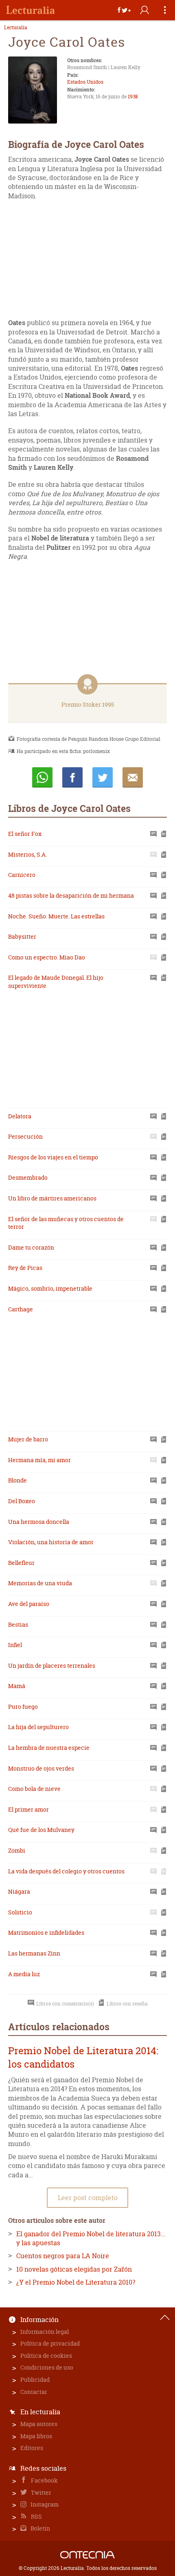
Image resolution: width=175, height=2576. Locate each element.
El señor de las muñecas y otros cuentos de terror (66, 1223)
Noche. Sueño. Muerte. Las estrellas (56, 916)
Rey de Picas (25, 1268)
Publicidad (35, 2380)
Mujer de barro (28, 1439)
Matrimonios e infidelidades (46, 1933)
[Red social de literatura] (31, 10)
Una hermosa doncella (39, 1522)
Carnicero (22, 875)
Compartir (72, 777)
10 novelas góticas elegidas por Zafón (74, 2269)
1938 (133, 97)
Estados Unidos (85, 82)
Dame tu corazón (31, 1247)
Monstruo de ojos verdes (41, 1768)
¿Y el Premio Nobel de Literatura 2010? (76, 2282)
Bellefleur (21, 1563)
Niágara (19, 1891)
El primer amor (28, 1809)
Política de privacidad (50, 2343)
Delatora (20, 1116)
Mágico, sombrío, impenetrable (50, 1288)
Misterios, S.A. (27, 854)
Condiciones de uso (47, 2367)
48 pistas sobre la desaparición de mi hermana (71, 895)
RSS (36, 2516)
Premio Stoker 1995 (88, 704)
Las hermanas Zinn (34, 1953)
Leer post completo (88, 2198)
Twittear (103, 777)
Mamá (17, 1686)
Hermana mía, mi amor (39, 1460)
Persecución (25, 1136)
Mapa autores (39, 2424)
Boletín (40, 2528)
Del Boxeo (22, 1501)
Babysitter (22, 936)
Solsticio (20, 1912)
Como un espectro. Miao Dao (47, 957)
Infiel (15, 1645)
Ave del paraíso (29, 1604)
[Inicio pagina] (165, 2318)
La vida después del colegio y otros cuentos (66, 1871)
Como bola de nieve (34, 1789)
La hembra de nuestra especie (49, 1748)
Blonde (17, 1480)
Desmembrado (28, 1177)
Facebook (44, 2480)
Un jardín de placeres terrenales (52, 1666)
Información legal (45, 2332)
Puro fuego (23, 1707)
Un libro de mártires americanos (52, 1198)
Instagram (44, 2504)
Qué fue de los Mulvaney (41, 1830)
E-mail (133, 777)
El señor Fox (25, 834)
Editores (32, 2448)
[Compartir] (124, 10)
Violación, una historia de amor (51, 1542)
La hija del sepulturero (38, 1727)
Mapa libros (36, 2436)
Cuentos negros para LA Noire (63, 2256)
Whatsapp (42, 777)
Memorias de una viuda (40, 1583)
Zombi (17, 1850)
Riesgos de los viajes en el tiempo (53, 1157)
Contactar (34, 2392)
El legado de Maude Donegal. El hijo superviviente (56, 982)
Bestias (18, 1624)
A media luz (24, 1974)
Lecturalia (16, 28)
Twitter (40, 2492)
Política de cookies (46, 2356)
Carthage (21, 1309)
